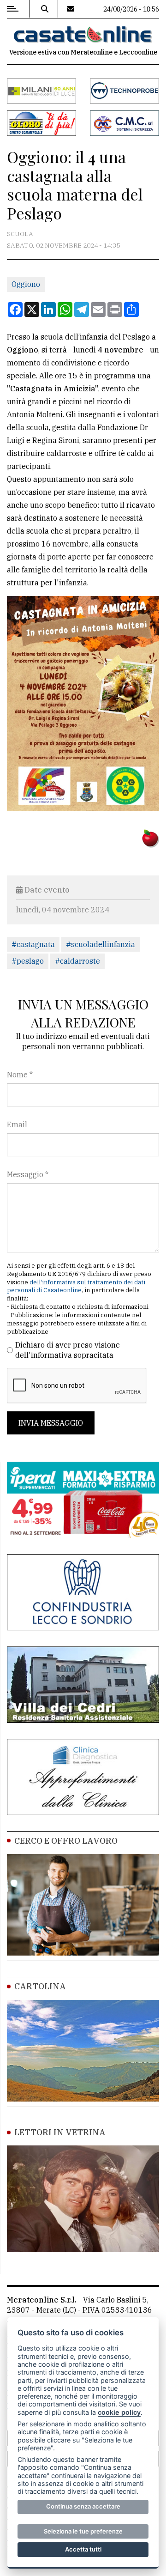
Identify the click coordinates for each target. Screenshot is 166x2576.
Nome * (20, 1075)
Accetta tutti (83, 2549)
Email (17, 1124)
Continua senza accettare (83, 2506)
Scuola (20, 234)
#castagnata (33, 944)
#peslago (28, 961)
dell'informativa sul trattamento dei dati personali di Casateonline (76, 1286)
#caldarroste (77, 961)
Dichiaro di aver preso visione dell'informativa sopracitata (68, 1350)
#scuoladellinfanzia (101, 944)
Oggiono (26, 284)
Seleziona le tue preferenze (83, 2531)
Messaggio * (28, 1174)
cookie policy (119, 2412)
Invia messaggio (51, 1423)
